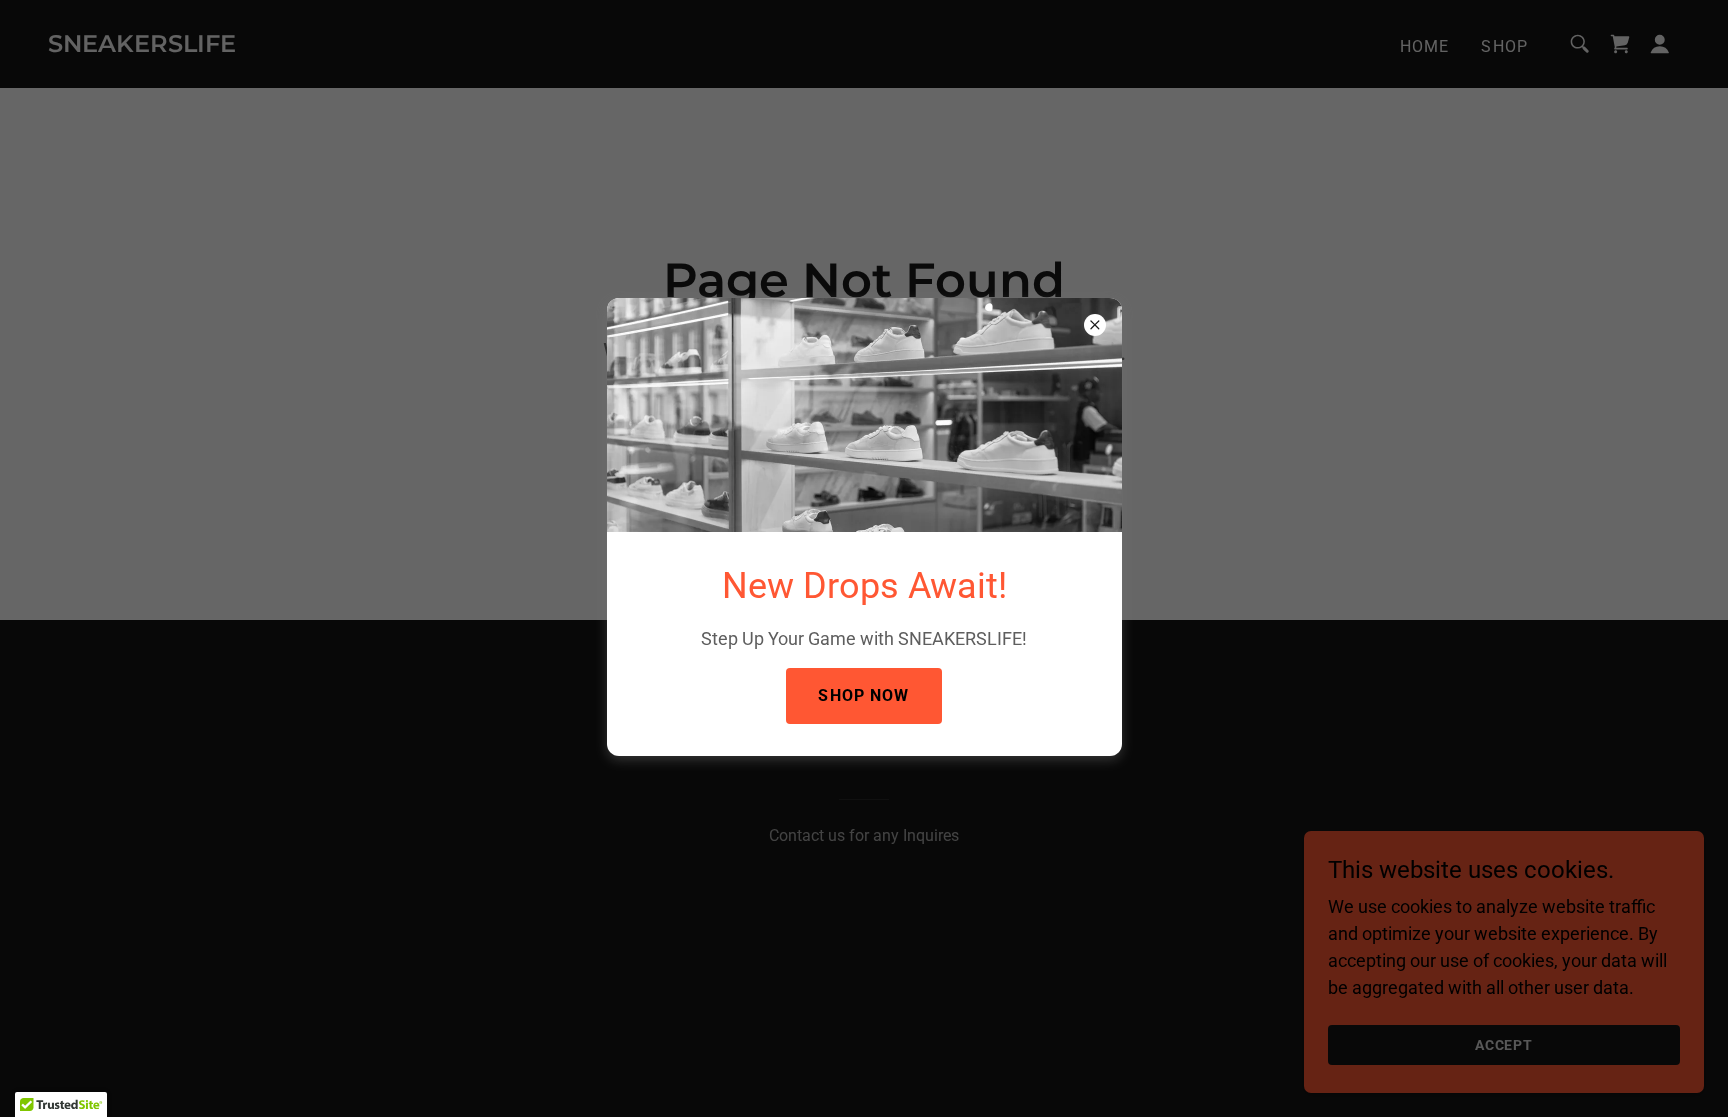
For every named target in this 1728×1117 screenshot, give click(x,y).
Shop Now (863, 695)
